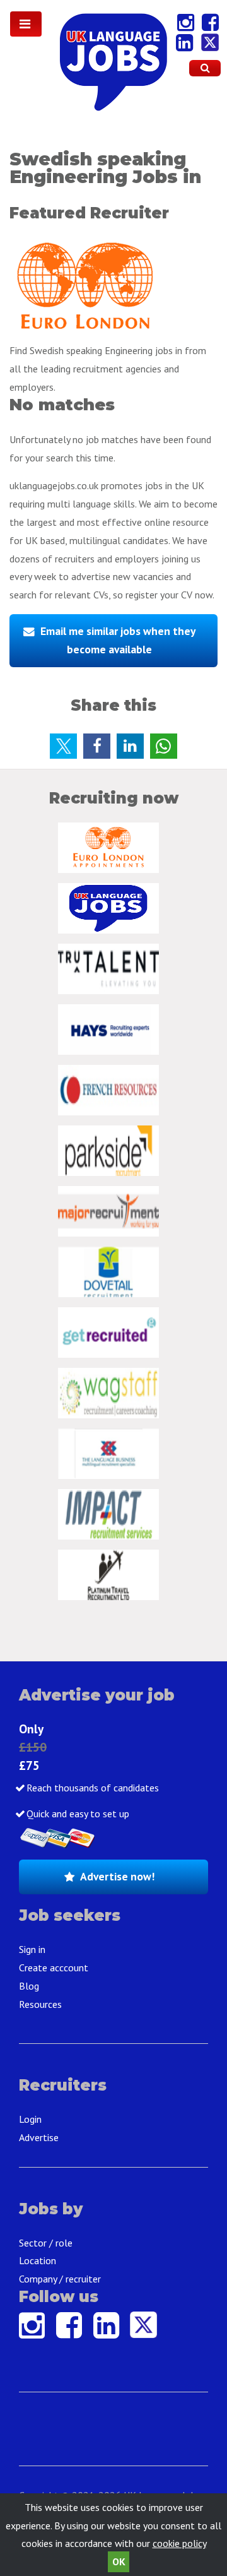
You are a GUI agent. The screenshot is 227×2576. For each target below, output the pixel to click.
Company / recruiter (60, 2279)
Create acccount (54, 1968)
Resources (40, 2004)
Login (30, 2119)
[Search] (205, 68)
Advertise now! (117, 1876)
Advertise (39, 2137)
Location (38, 2260)
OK (119, 2561)
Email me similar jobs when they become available (118, 640)
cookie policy (179, 2543)
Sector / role (46, 2243)
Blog (29, 1986)
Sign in (32, 1949)
